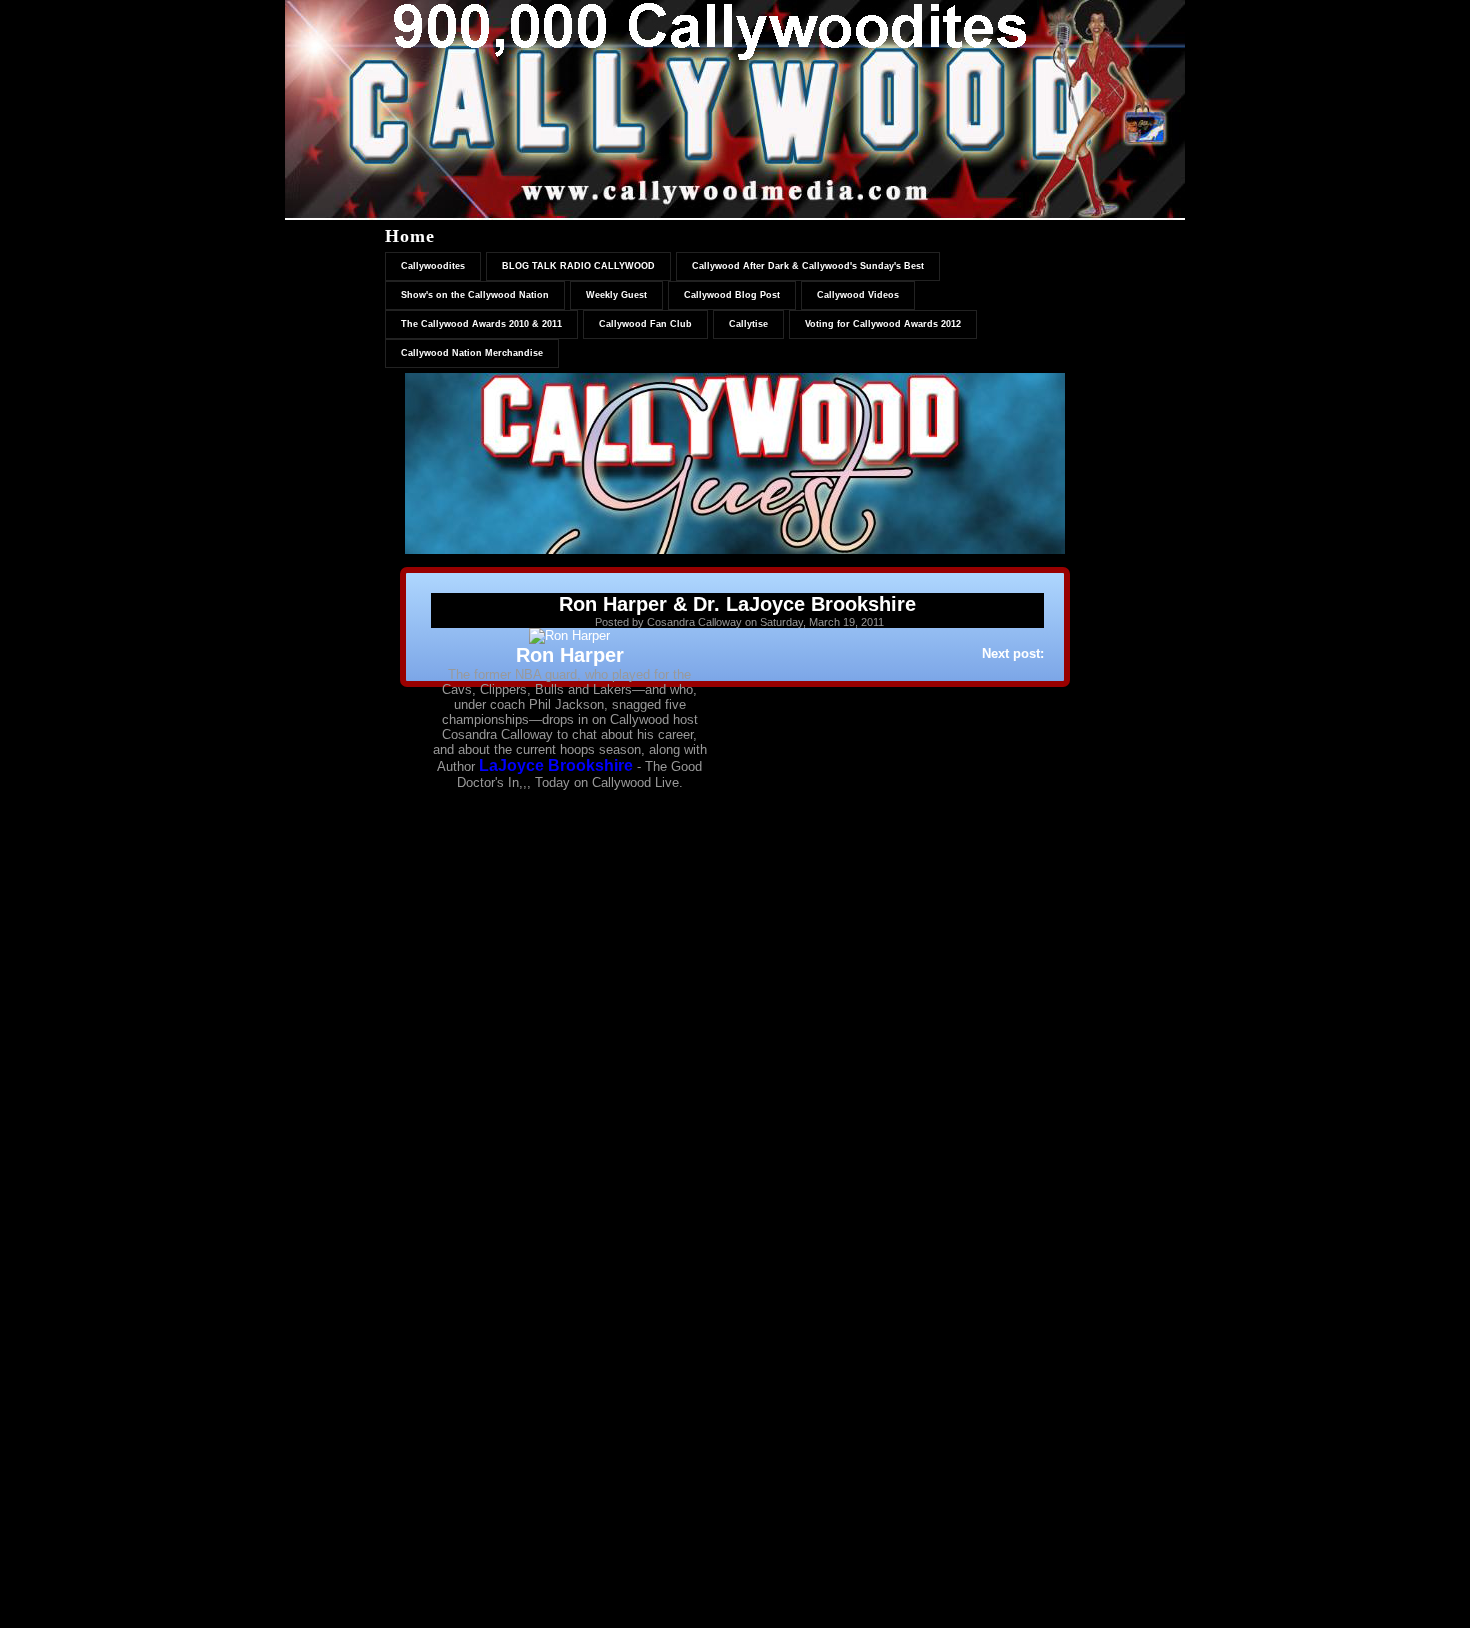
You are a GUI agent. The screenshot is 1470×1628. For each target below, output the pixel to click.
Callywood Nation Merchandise (472, 353)
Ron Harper (570, 655)
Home (410, 236)
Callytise (748, 324)
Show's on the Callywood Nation (475, 295)
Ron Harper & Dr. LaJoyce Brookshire (737, 604)
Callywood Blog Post (732, 295)
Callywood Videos (858, 295)
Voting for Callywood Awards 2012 (883, 324)
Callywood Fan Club (645, 324)
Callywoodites (433, 266)
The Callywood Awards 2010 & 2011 (481, 324)
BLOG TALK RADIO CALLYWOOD (578, 266)
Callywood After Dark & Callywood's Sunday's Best (808, 266)
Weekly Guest (616, 295)
